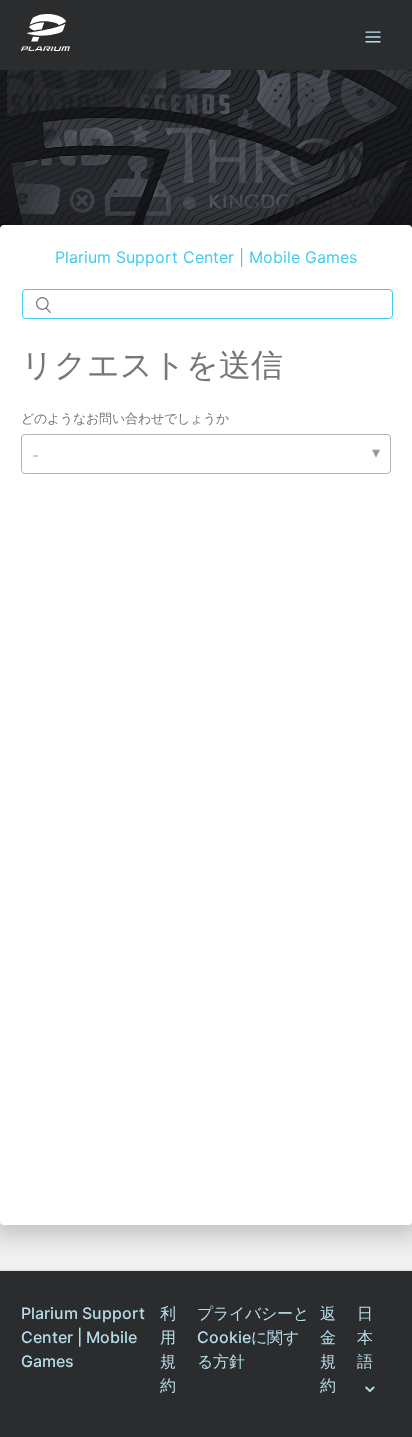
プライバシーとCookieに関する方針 (253, 1337)
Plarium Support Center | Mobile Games (206, 257)
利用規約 (168, 1349)
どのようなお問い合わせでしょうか (125, 418)
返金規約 (328, 1349)
